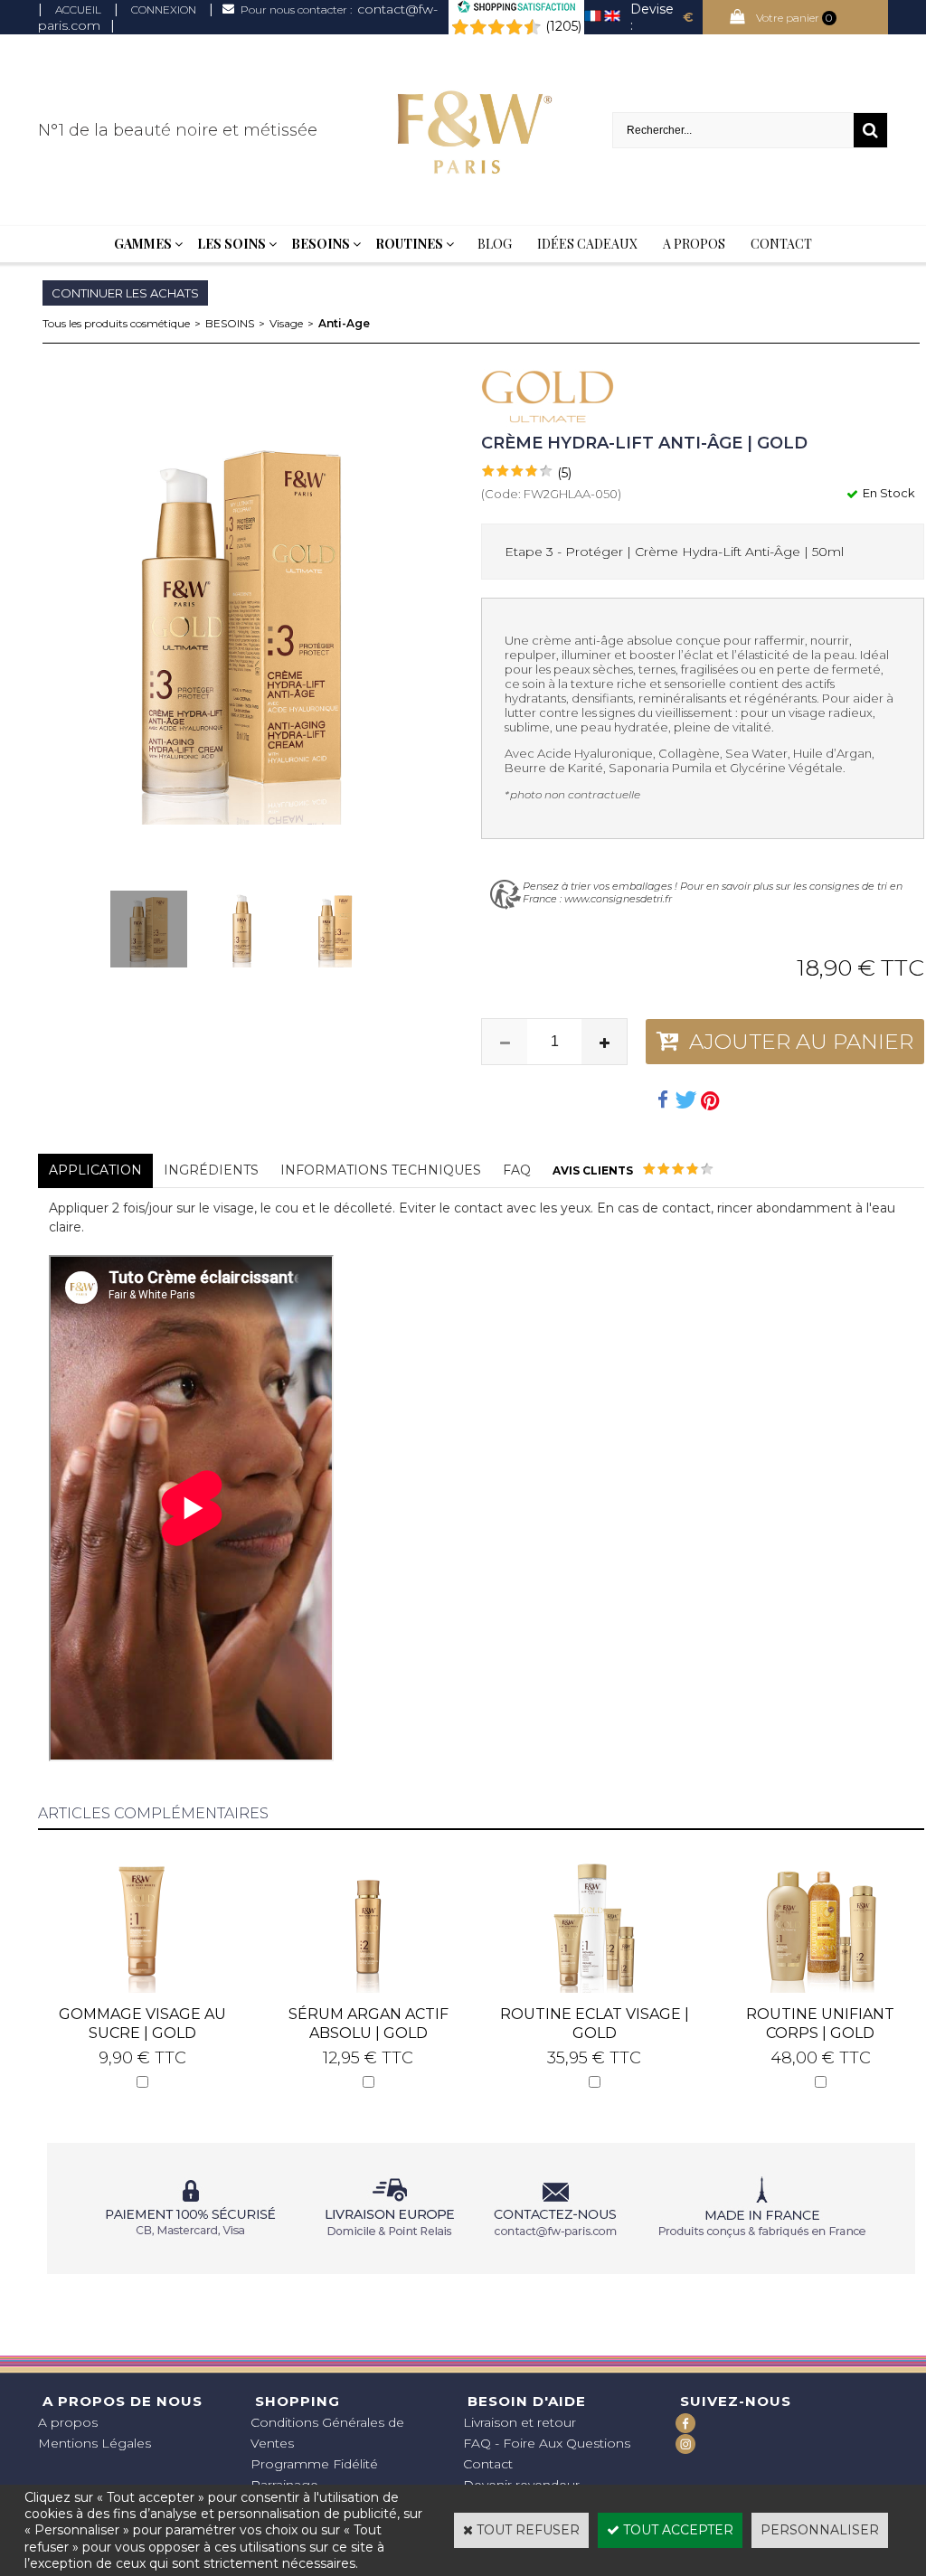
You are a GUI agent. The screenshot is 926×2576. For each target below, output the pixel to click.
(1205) (563, 26)
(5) (564, 473)
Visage (286, 323)
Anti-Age (344, 323)
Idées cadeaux (587, 244)
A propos (68, 2422)
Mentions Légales (94, 2443)
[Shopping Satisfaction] (516, 9)
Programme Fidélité (314, 2464)
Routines (409, 244)
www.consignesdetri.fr (618, 899)
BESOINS (230, 323)
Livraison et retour (520, 2422)
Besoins (321, 244)
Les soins (231, 244)
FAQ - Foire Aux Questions (547, 2443)
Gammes (143, 244)
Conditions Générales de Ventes (327, 2433)
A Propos (694, 244)
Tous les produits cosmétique (116, 323)
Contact (781, 244)
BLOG (495, 244)
